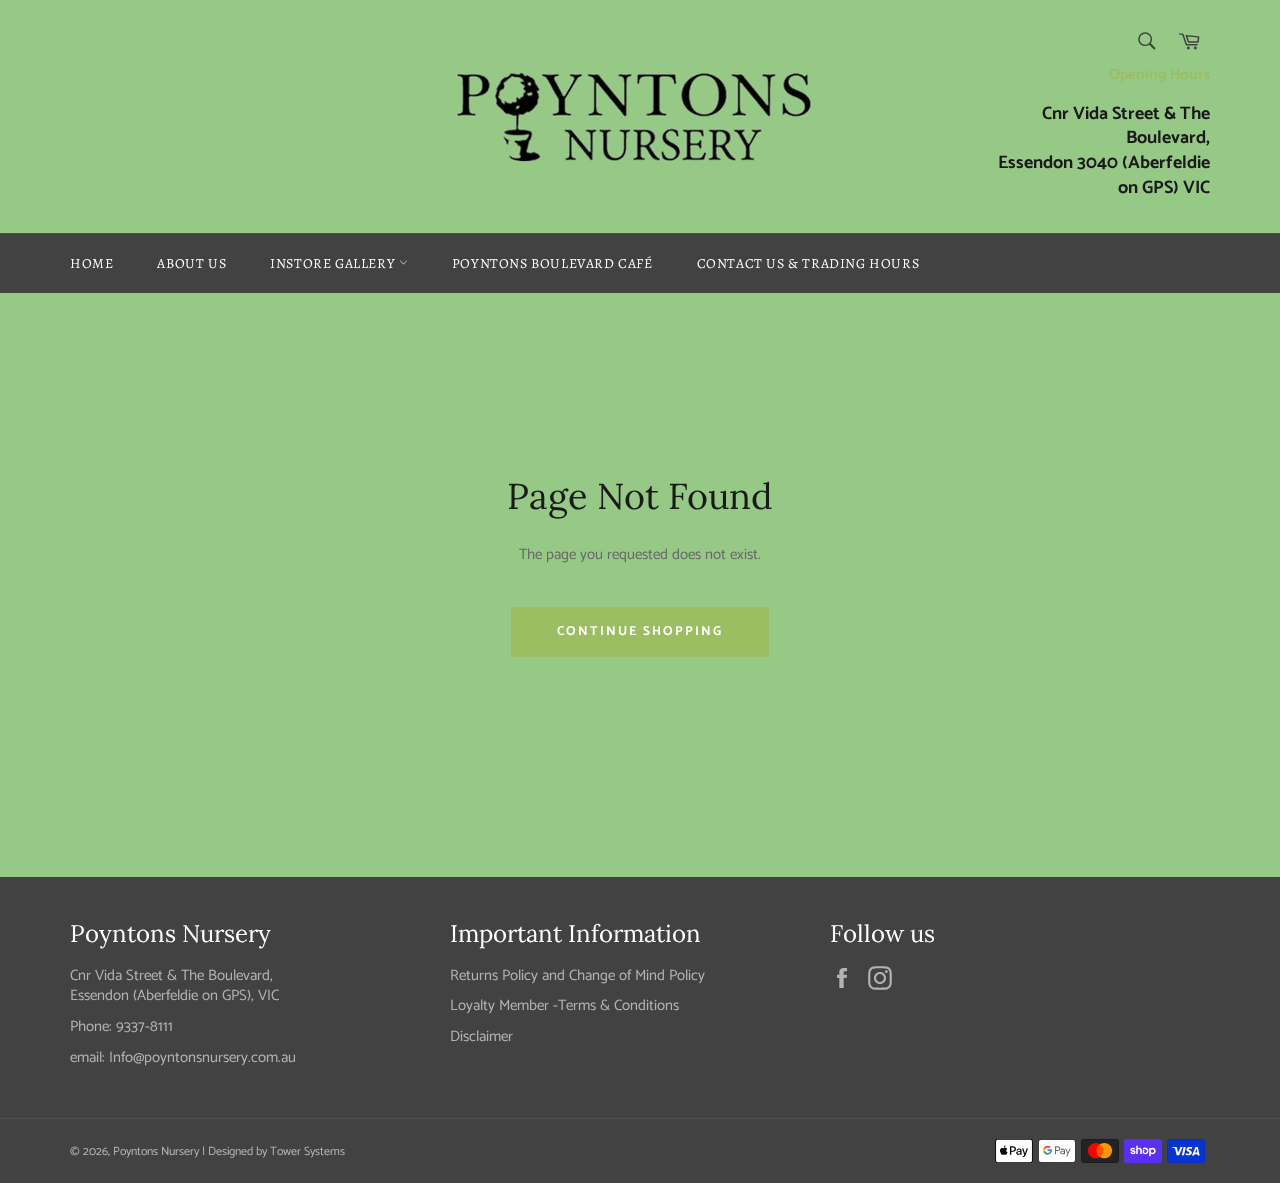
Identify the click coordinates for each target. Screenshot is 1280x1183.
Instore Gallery (334, 263)
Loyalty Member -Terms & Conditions (564, 1005)
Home (91, 263)
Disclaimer (481, 1036)
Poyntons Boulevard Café (552, 263)
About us (191, 263)
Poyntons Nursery (156, 1151)
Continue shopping (640, 631)
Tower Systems (307, 1151)
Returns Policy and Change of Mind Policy (577, 975)
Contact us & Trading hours (808, 263)
